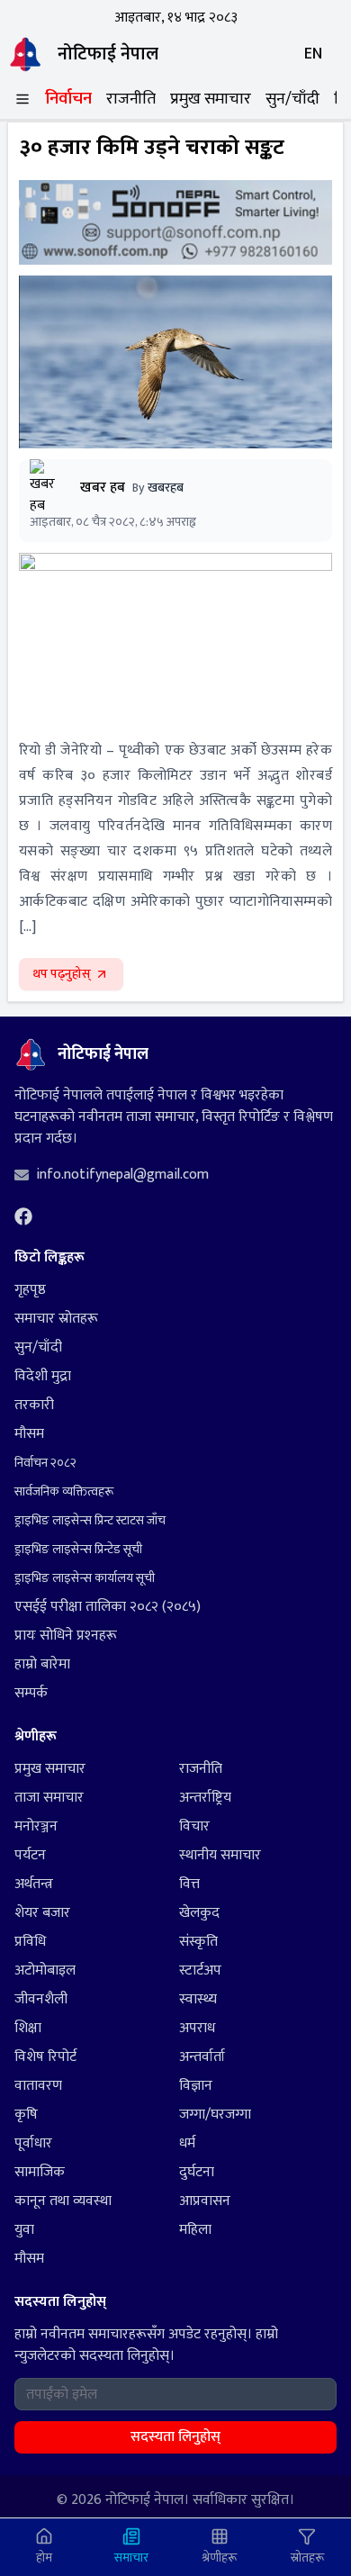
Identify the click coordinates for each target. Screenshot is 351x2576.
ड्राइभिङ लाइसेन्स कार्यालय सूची (85, 1578)
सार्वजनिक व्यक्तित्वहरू (64, 1491)
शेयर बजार (42, 1913)
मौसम (29, 1434)
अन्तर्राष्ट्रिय (205, 1798)
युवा (24, 2230)
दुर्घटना (197, 2173)
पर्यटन (30, 1856)
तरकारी (34, 1405)
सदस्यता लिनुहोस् (175, 2437)
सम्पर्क (31, 1693)
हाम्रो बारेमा (42, 1664)
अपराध (197, 2029)
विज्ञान (196, 2086)
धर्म (187, 2144)
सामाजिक (40, 2173)
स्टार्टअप (200, 1971)
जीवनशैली (41, 2000)
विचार (194, 1827)
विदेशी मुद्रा (43, 1376)
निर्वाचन (68, 99)
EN (313, 54)
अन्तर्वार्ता (202, 2057)
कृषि (26, 2115)
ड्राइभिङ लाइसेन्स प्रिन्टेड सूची (78, 1549)
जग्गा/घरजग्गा (215, 2115)
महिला (195, 2230)
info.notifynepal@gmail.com (122, 1175)
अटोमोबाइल (45, 1971)
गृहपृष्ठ (30, 1290)
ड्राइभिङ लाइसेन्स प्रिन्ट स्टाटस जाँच (90, 1520)
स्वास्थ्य (198, 2000)
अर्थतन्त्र (34, 1885)
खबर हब (103, 488)
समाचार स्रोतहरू (56, 1319)
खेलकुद (199, 1913)
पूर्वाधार (33, 2144)
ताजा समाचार (49, 1798)
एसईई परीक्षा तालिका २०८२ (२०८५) (108, 1607)
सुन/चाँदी (292, 99)
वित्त (189, 1885)
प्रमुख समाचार (211, 99)
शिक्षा (28, 2029)
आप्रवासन (205, 2201)
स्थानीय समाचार (220, 1856)
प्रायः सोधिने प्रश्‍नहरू (66, 1636)
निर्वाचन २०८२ (45, 1463)
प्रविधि (30, 1942)
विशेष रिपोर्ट (45, 2057)
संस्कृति (198, 1942)
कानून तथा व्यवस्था (63, 2201)
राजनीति (131, 99)
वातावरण (38, 2086)
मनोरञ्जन (36, 1827)
